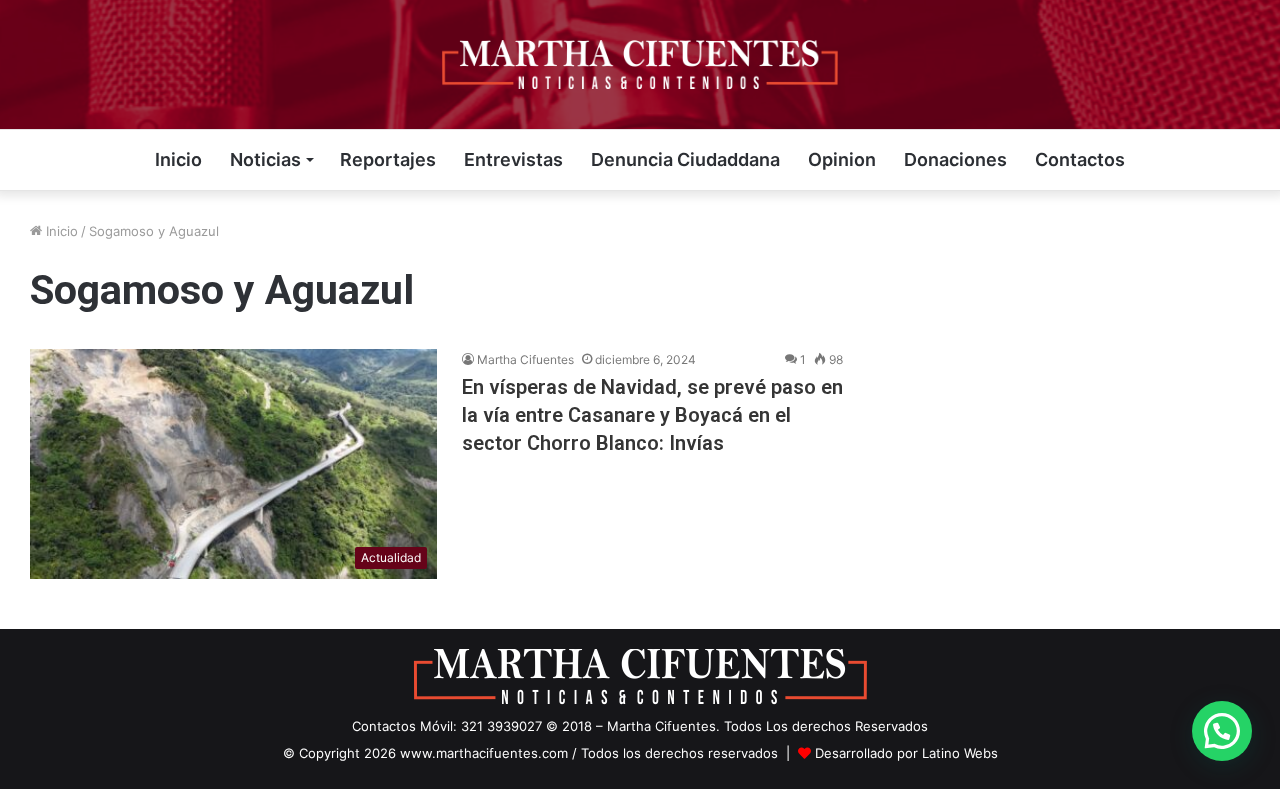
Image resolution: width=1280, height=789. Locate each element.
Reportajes (388, 159)
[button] (1222, 731)
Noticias (265, 159)
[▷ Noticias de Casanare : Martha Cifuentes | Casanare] (640, 64)
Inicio (178, 159)
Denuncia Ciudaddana (685, 159)
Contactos (1080, 159)
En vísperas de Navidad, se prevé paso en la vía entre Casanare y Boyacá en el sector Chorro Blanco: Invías (652, 415)
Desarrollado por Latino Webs (906, 753)
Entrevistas (513, 159)
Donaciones (955, 159)
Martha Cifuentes (525, 359)
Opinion (842, 159)
